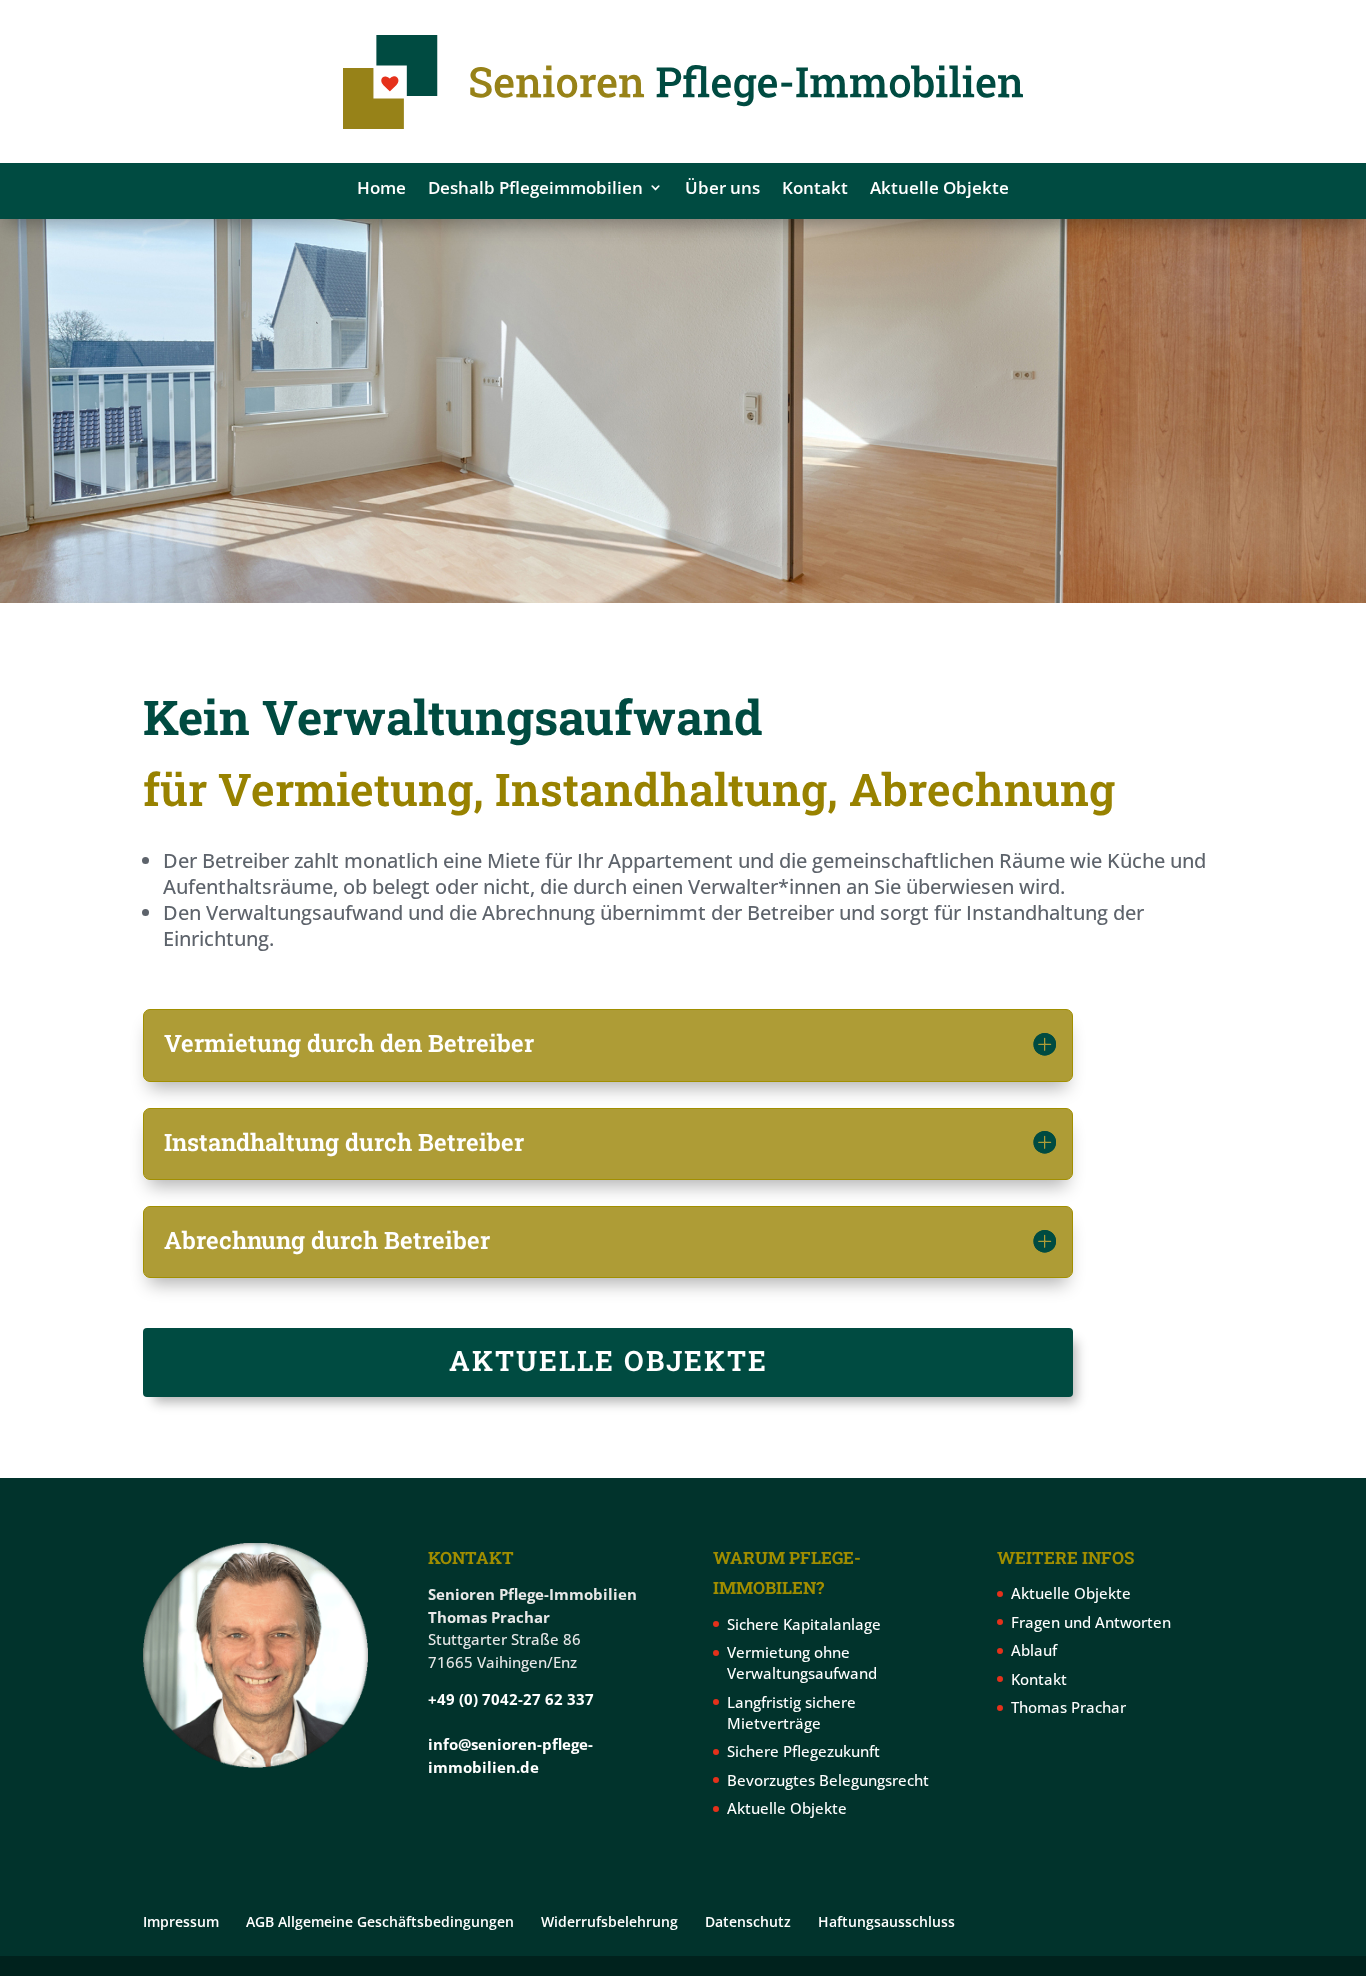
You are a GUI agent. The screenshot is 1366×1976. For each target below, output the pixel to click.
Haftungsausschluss (886, 1921)
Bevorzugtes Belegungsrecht (828, 1780)
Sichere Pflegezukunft (803, 1751)
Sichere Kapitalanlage (804, 1624)
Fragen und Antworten (1091, 1622)
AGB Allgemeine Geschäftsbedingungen (380, 1921)
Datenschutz (748, 1921)
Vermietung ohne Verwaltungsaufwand (802, 1662)
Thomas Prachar (1068, 1707)
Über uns (722, 187)
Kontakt (815, 187)
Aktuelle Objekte (939, 187)
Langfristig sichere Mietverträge (791, 1712)
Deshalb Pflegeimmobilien (535, 187)
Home (381, 187)
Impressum (181, 1921)
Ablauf (1034, 1650)
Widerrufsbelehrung (609, 1921)
